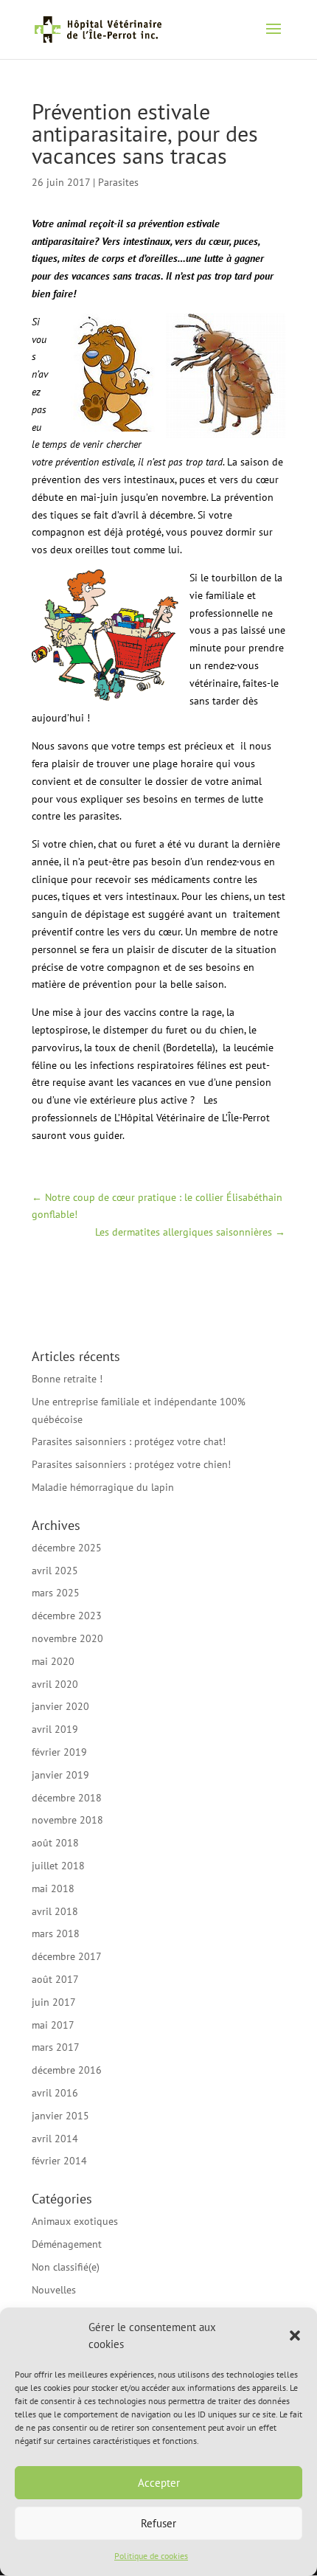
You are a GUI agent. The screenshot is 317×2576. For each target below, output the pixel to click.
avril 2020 (55, 1684)
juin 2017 (54, 2002)
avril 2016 (55, 2093)
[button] (295, 2336)
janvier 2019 (60, 1775)
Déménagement (67, 2244)
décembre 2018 (67, 1798)
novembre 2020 (67, 1638)
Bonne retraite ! (67, 1379)
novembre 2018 (67, 1820)
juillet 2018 (58, 1866)
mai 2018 (53, 1888)
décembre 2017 (67, 1956)
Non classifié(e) (66, 2267)
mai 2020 (53, 1661)
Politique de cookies (151, 2556)
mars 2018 (56, 1933)
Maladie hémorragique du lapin (103, 1487)
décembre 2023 (67, 1616)
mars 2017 (56, 2047)
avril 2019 (55, 1729)
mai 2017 (53, 2025)
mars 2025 (56, 1593)
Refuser (158, 2523)
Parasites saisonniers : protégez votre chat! (129, 1441)
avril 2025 (55, 1571)
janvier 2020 (60, 1706)
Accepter (159, 2483)
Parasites (118, 182)
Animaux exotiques (75, 2221)
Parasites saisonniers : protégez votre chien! (131, 1464)
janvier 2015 (60, 2116)
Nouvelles (54, 2290)
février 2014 (59, 2161)
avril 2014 (55, 2139)
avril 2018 (55, 1911)
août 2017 (55, 1979)
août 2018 (55, 1843)
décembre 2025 (67, 1548)
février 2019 (59, 1752)
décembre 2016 (67, 2070)
